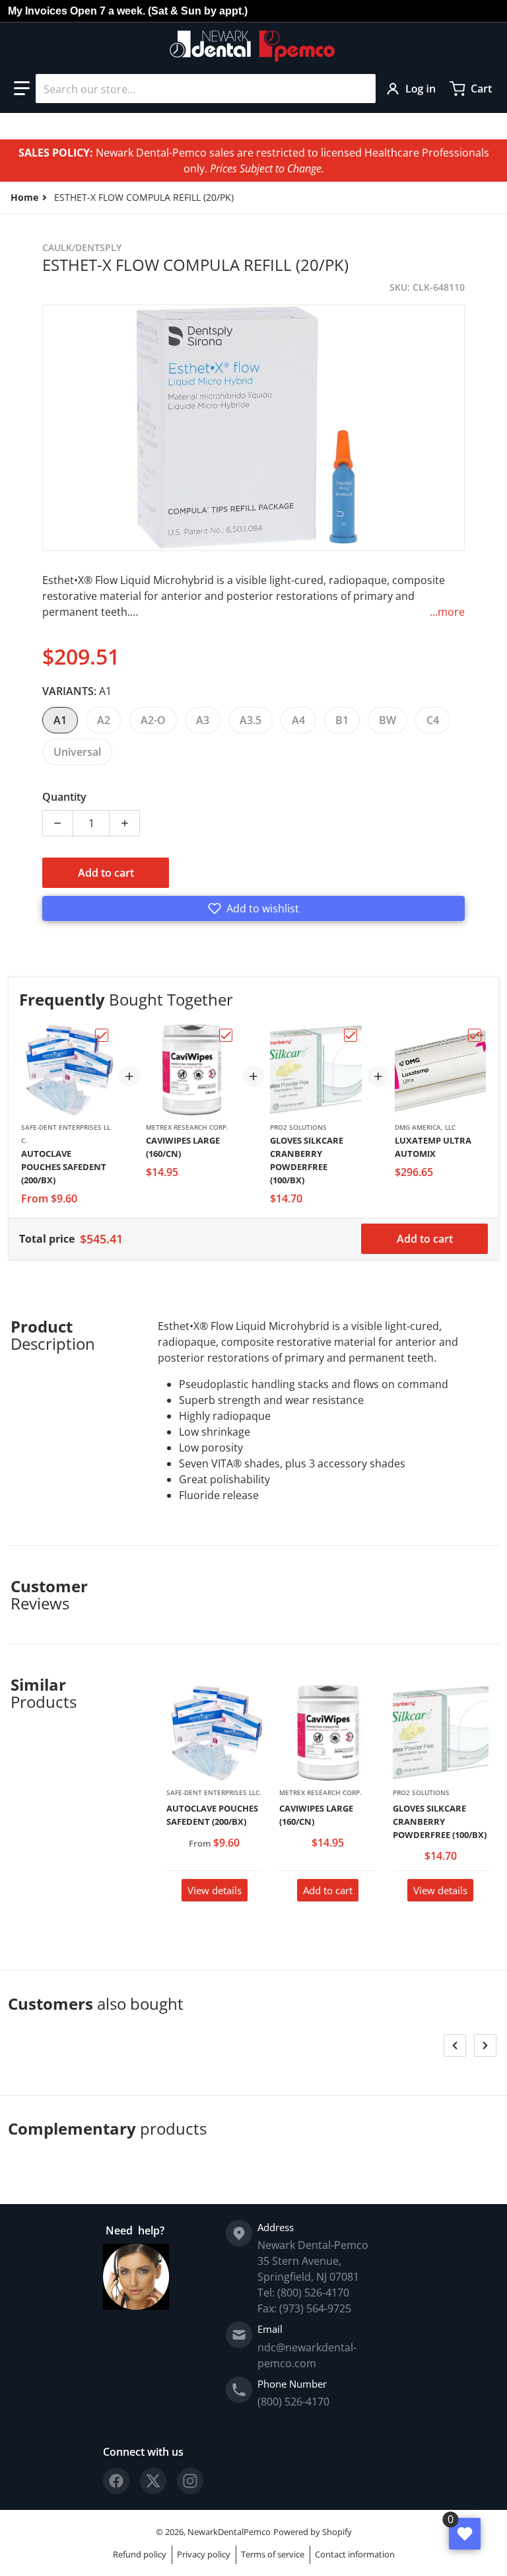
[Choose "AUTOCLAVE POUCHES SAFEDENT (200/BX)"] (102, 1035)
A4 (298, 720)
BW (388, 720)
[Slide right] (485, 2045)
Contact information (355, 2554)
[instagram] (190, 2481)
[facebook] (116, 2481)
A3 (203, 720)
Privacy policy (204, 2554)
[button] (22, 89)
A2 (104, 720)
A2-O (153, 720)
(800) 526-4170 (293, 2402)
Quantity (64, 797)
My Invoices (38, 11)
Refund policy (140, 2554)
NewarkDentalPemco (229, 2532)
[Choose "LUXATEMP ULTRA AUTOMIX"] (475, 1035)
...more (447, 612)
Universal (77, 752)
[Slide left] (455, 2045)
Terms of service (273, 2554)
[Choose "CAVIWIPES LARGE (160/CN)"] (226, 1035)
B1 (342, 720)
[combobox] (206, 89)
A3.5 (251, 720)
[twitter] (153, 2481)
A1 (60, 720)
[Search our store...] (360, 89)
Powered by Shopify (313, 2532)
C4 (433, 720)
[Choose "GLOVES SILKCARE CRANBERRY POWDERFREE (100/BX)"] (351, 1035)
